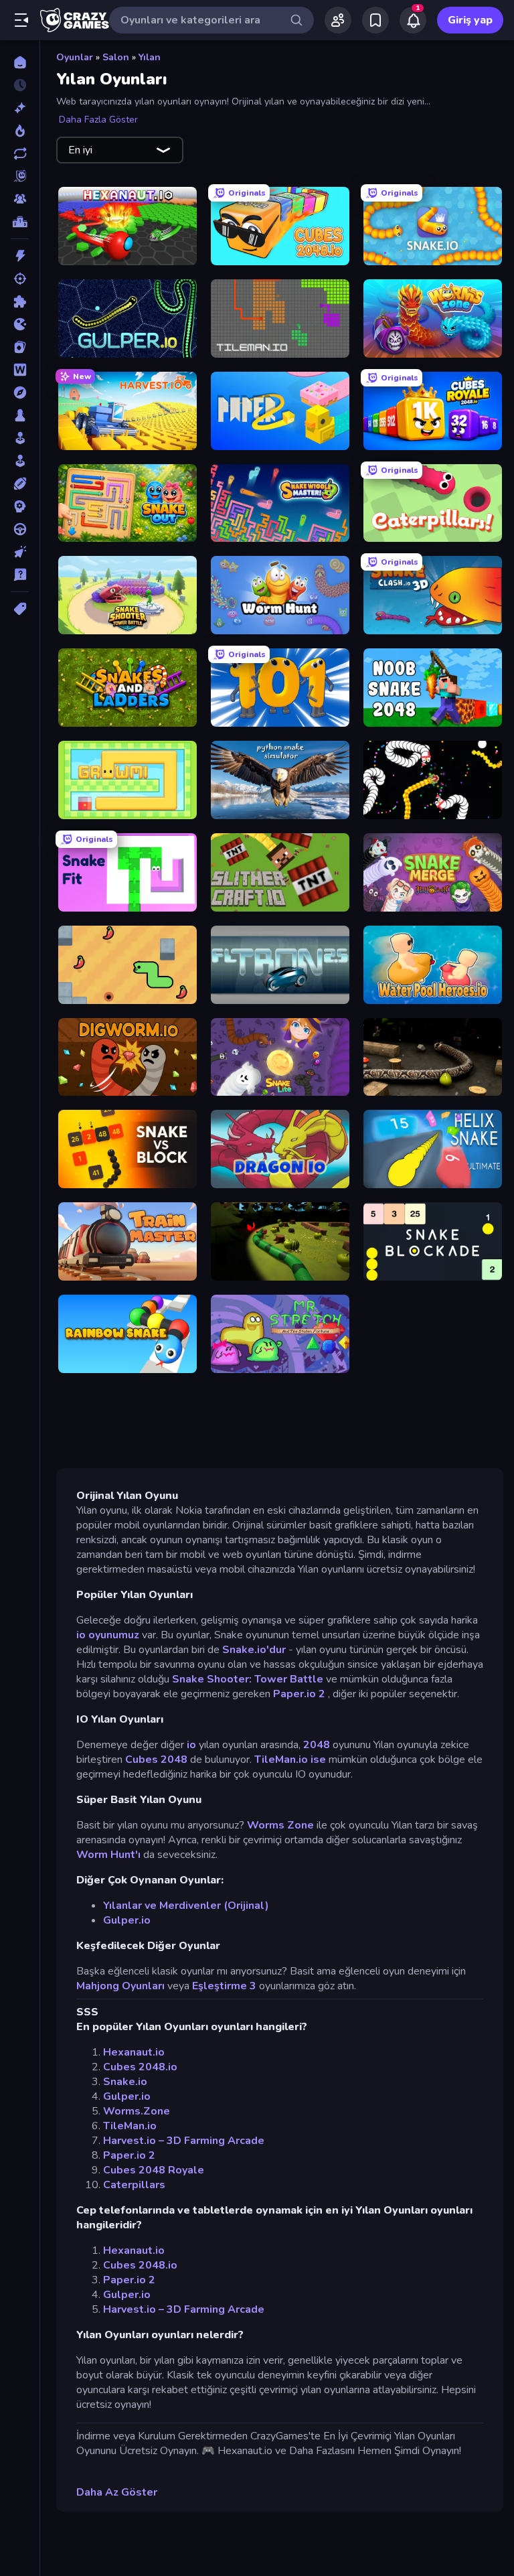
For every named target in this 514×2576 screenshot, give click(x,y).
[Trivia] (20, 575)
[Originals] (20, 176)
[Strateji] (20, 506)
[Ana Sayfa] (20, 62)
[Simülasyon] (20, 461)
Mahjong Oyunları (120, 1986)
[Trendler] (20, 131)
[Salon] (20, 438)
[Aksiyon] (20, 256)
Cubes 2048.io (140, 2067)
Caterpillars (134, 2185)
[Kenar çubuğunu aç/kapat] (21, 20)
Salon (116, 57)
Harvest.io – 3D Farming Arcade (184, 2141)
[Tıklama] (20, 552)
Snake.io (125, 2082)
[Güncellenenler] (20, 153)
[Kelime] (20, 370)
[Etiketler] (20, 609)
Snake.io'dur (254, 1650)
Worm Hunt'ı (108, 1855)
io (191, 1745)
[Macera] (20, 392)
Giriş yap (470, 20)
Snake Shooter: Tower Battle (248, 1679)
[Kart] (20, 347)
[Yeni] (20, 108)
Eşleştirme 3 (224, 1986)
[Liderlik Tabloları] (20, 222)
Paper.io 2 (299, 1694)
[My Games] (375, 20)
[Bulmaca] (20, 301)
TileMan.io (130, 2126)
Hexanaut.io (134, 2052)
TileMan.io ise (290, 1760)
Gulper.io (127, 1920)
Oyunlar (75, 57)
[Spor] (20, 484)
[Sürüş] (20, 529)
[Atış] (20, 279)
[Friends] (338, 20)
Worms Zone (280, 1825)
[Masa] (20, 415)
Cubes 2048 (156, 1760)
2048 (317, 1745)
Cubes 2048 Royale (154, 2170)
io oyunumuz (108, 1635)
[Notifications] (413, 20)
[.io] (20, 324)
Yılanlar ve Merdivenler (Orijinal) (186, 1906)
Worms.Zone (137, 2111)
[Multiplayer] (20, 199)
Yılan (150, 57)
